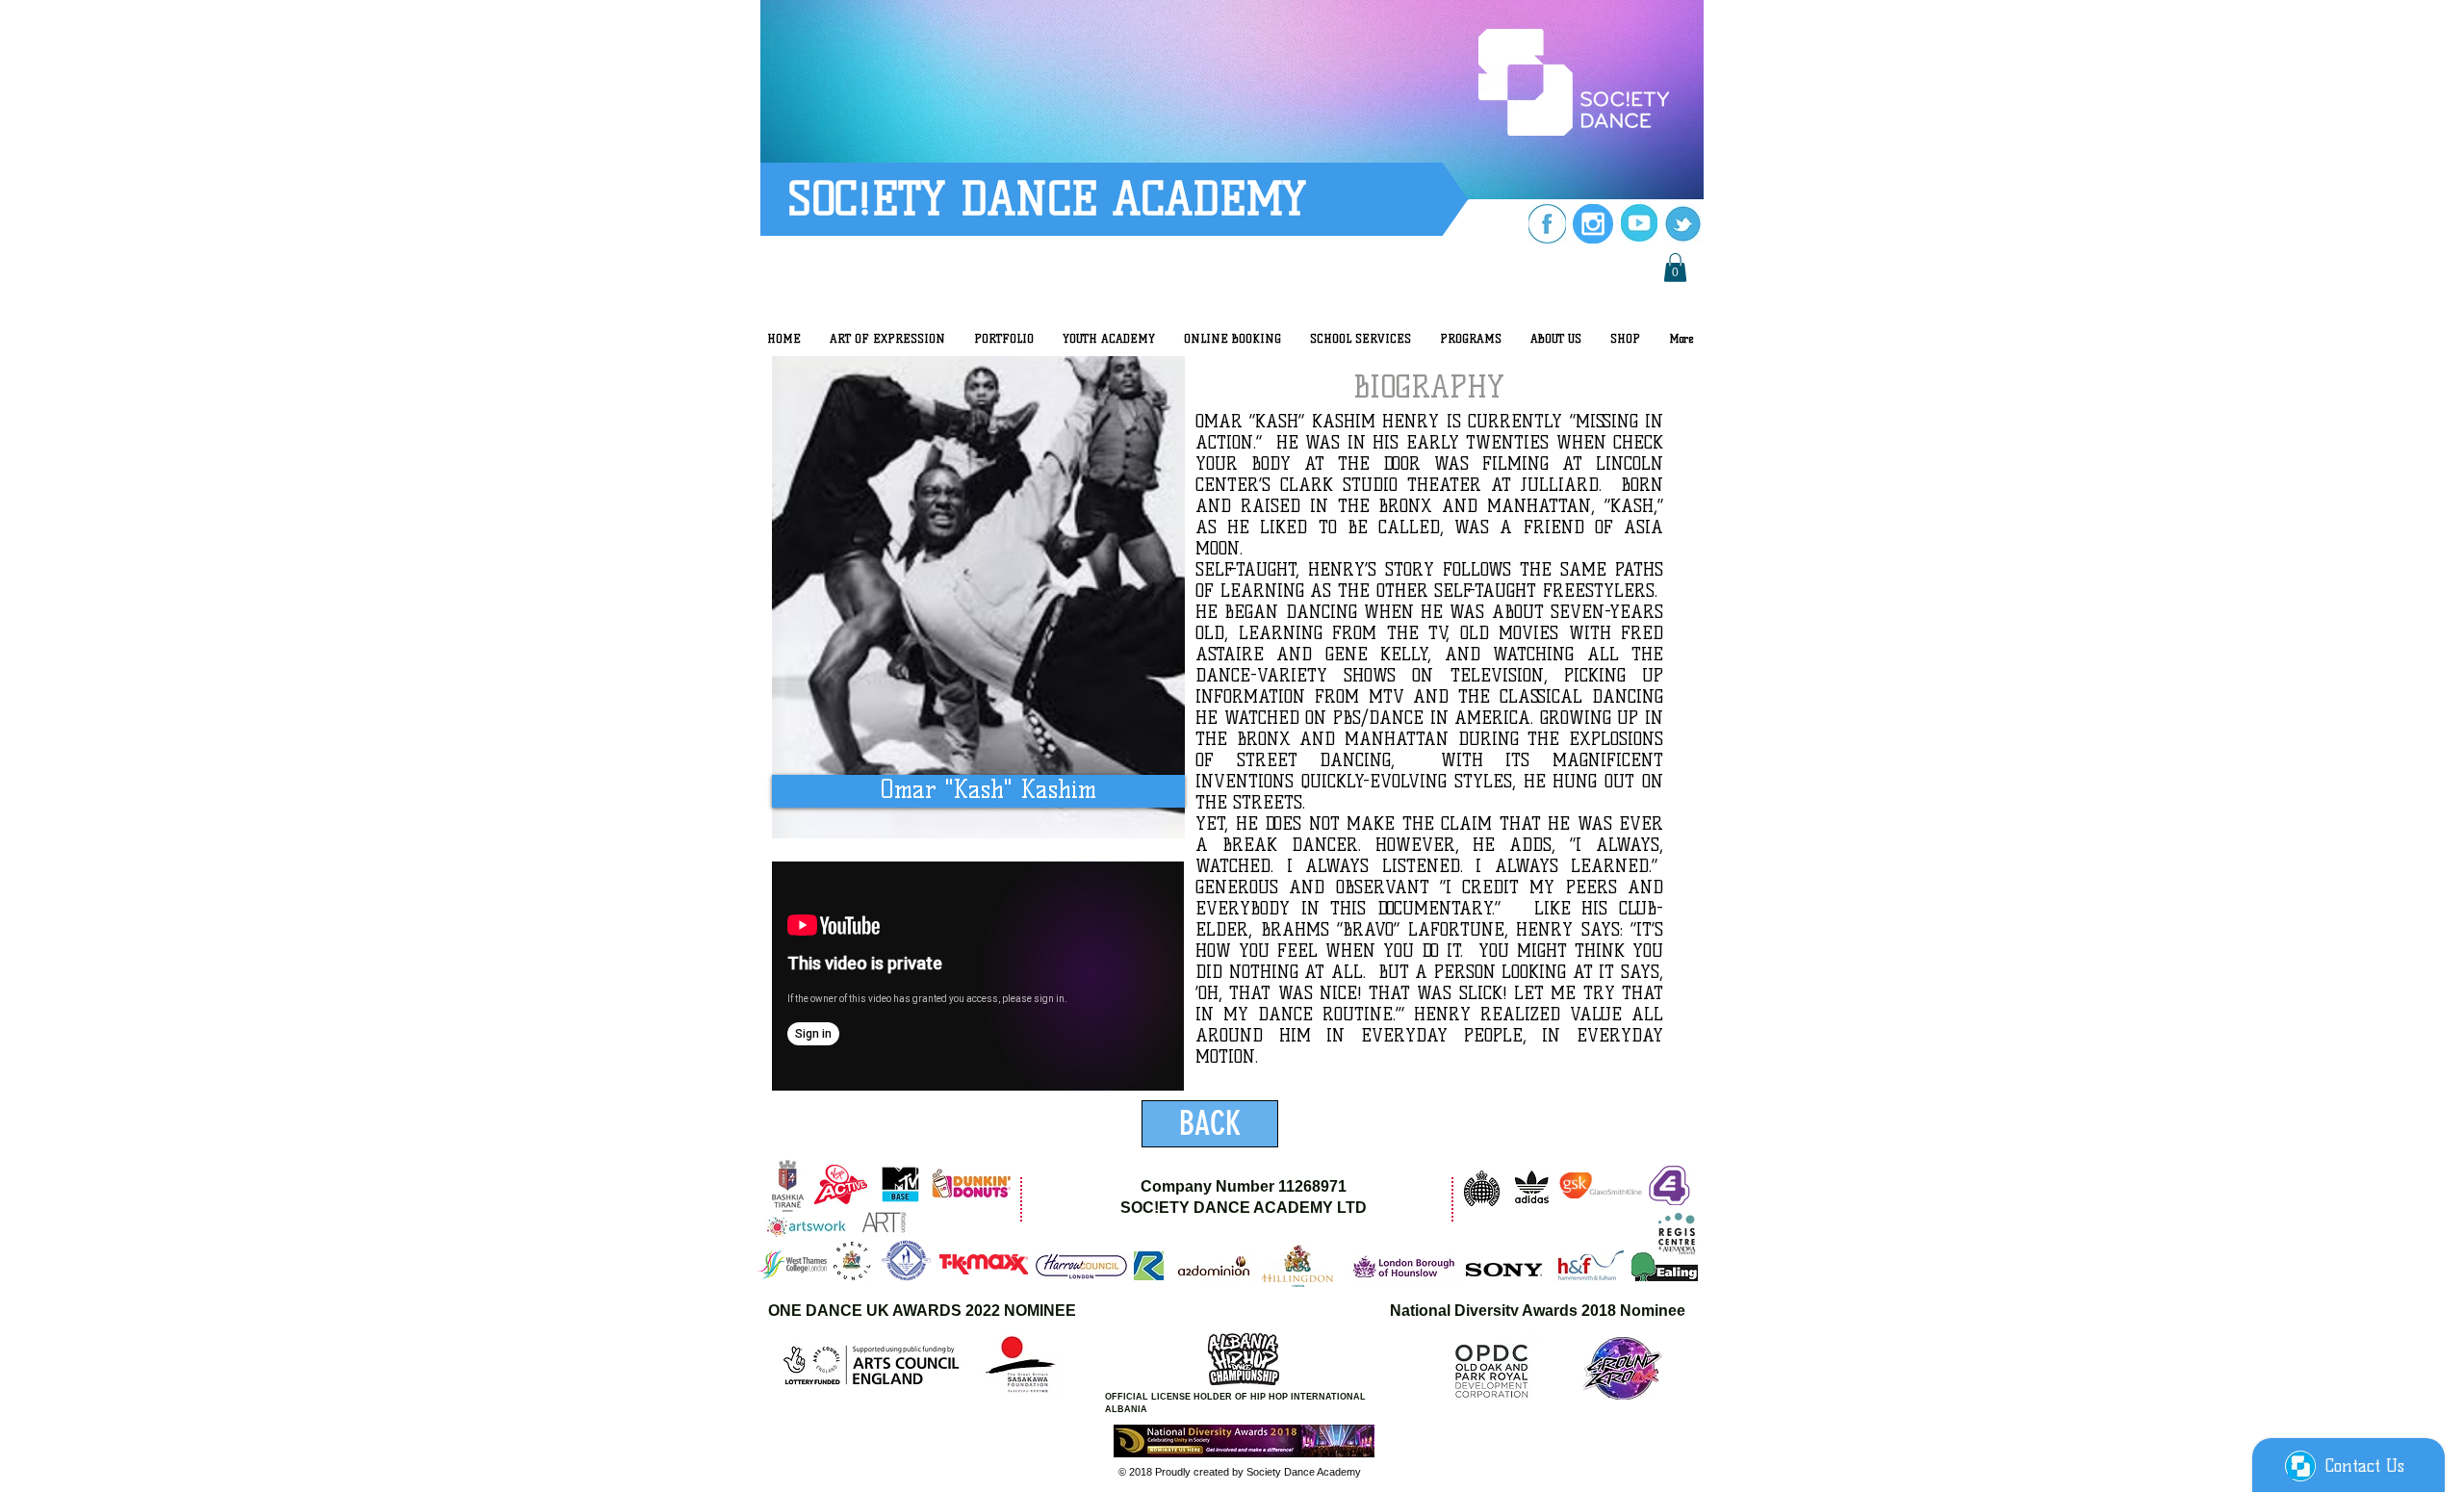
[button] (1675, 268)
